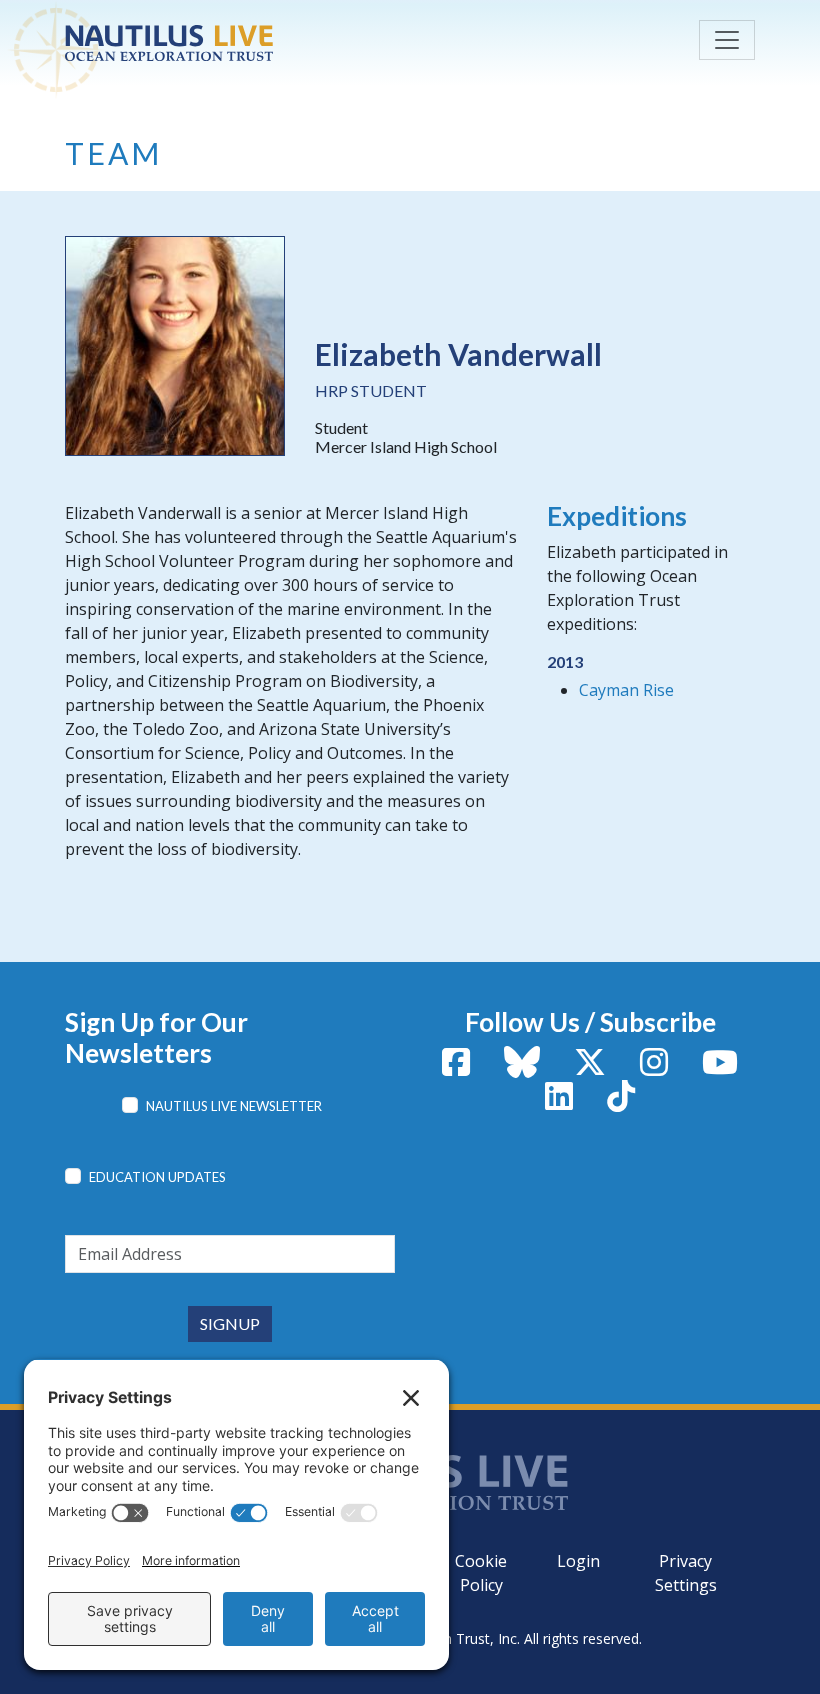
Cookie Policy (481, 1573)
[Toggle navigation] (727, 40)
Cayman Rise (626, 690)
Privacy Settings (686, 1573)
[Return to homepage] (215, 43)
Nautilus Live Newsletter (234, 1106)
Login (578, 1561)
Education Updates (157, 1177)
